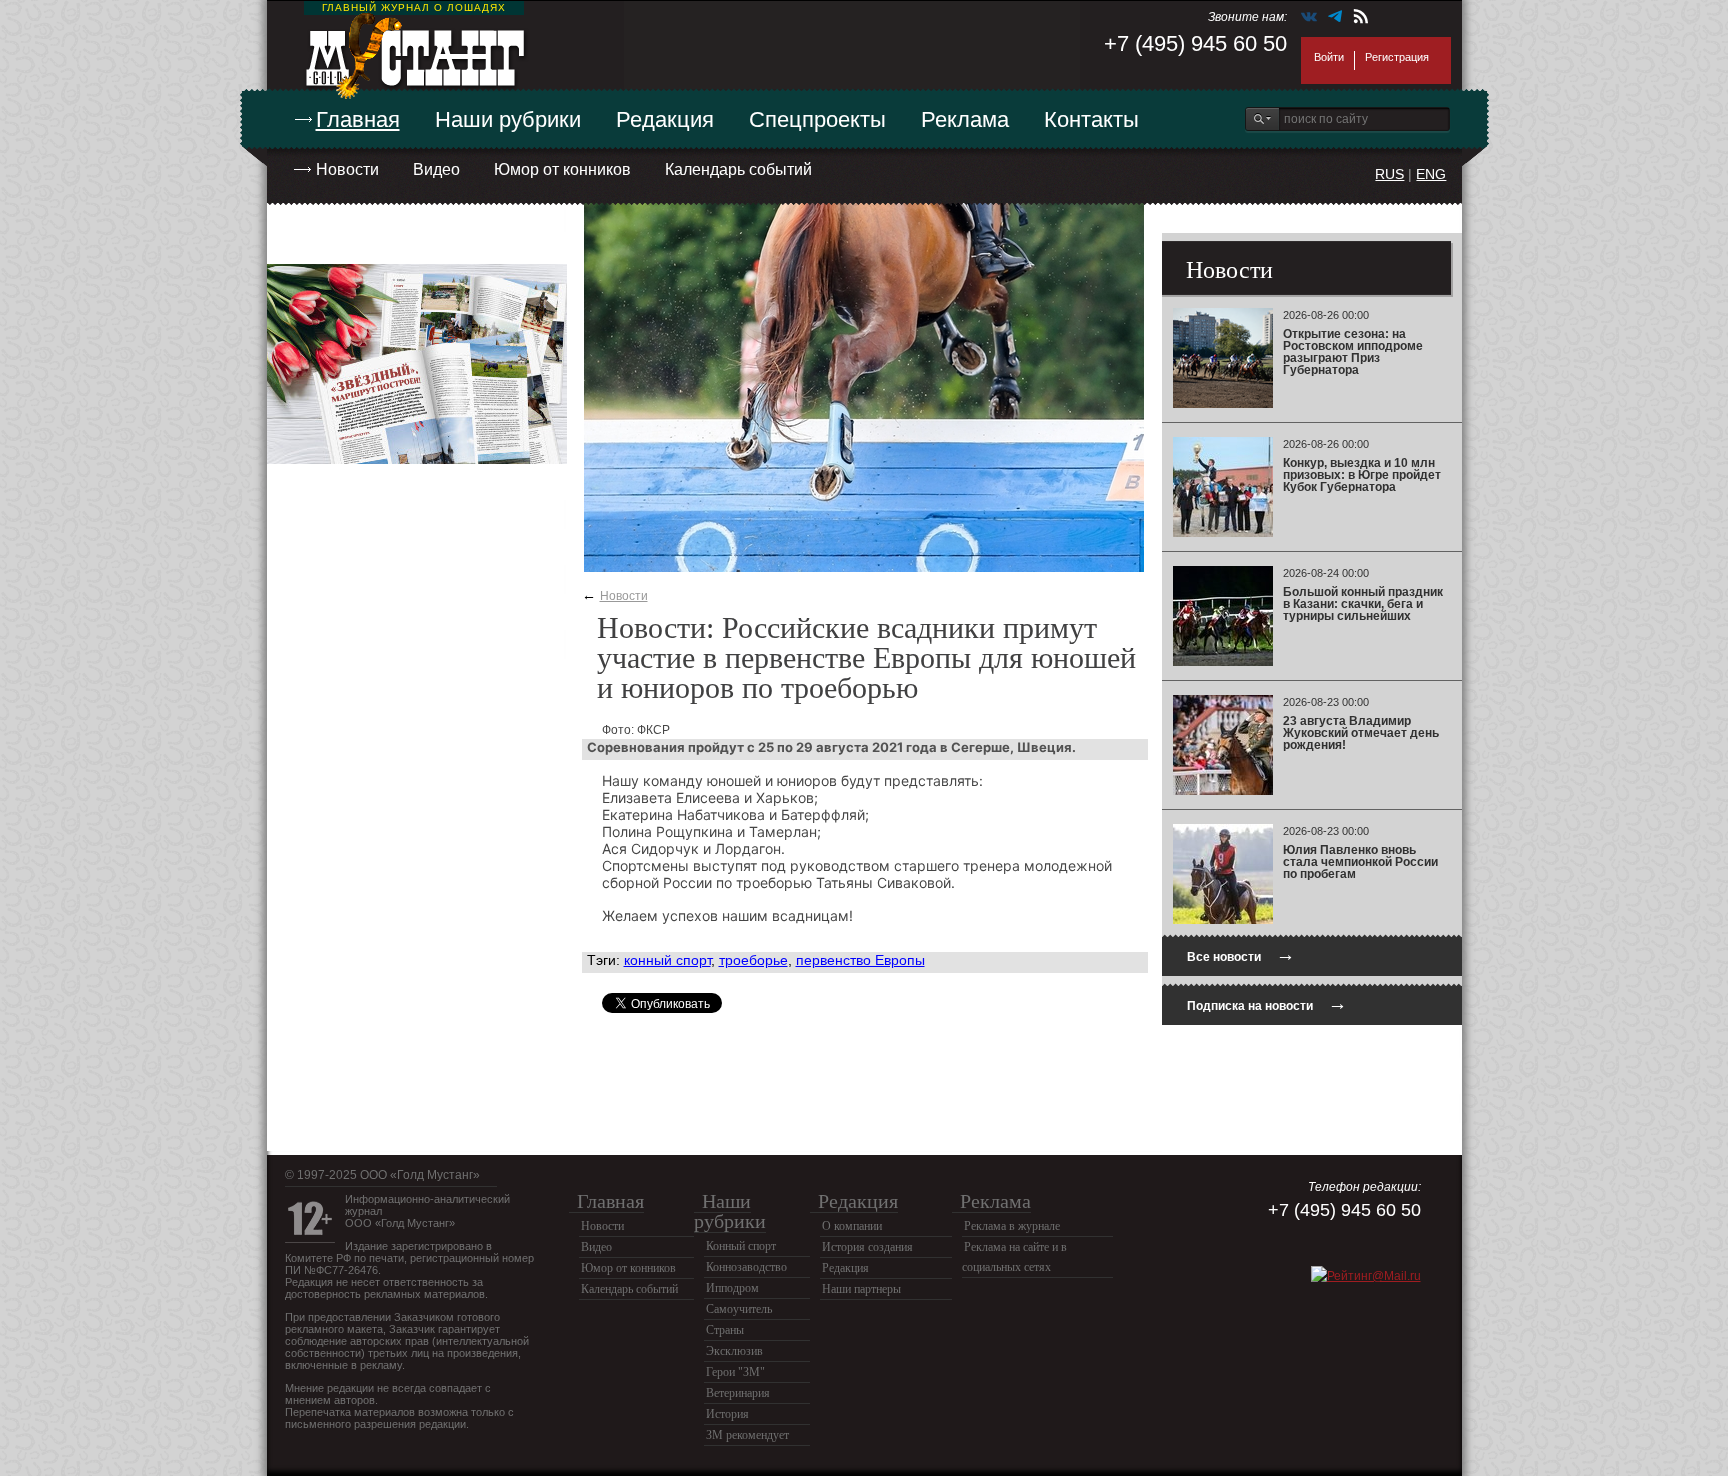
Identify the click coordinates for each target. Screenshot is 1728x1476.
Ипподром (732, 1288)
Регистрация (1397, 57)
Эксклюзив (734, 1351)
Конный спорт (741, 1246)
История (727, 1414)
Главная (358, 119)
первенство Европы (860, 960)
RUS (1389, 174)
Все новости (1241, 954)
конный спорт (667, 960)
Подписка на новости (1267, 1003)
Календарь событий (738, 169)
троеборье (753, 960)
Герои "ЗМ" (735, 1372)
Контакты (1091, 119)
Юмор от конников (562, 169)
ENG (1431, 174)
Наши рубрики (508, 119)
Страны (725, 1330)
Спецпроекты (817, 119)
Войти (1329, 57)
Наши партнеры (861, 1289)
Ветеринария (738, 1393)
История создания (867, 1247)
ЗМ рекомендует (747, 1435)
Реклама (965, 119)
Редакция (665, 119)
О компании (852, 1226)
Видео (436, 169)
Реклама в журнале (1012, 1226)
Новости (347, 169)
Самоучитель (739, 1309)
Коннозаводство (746, 1267)
